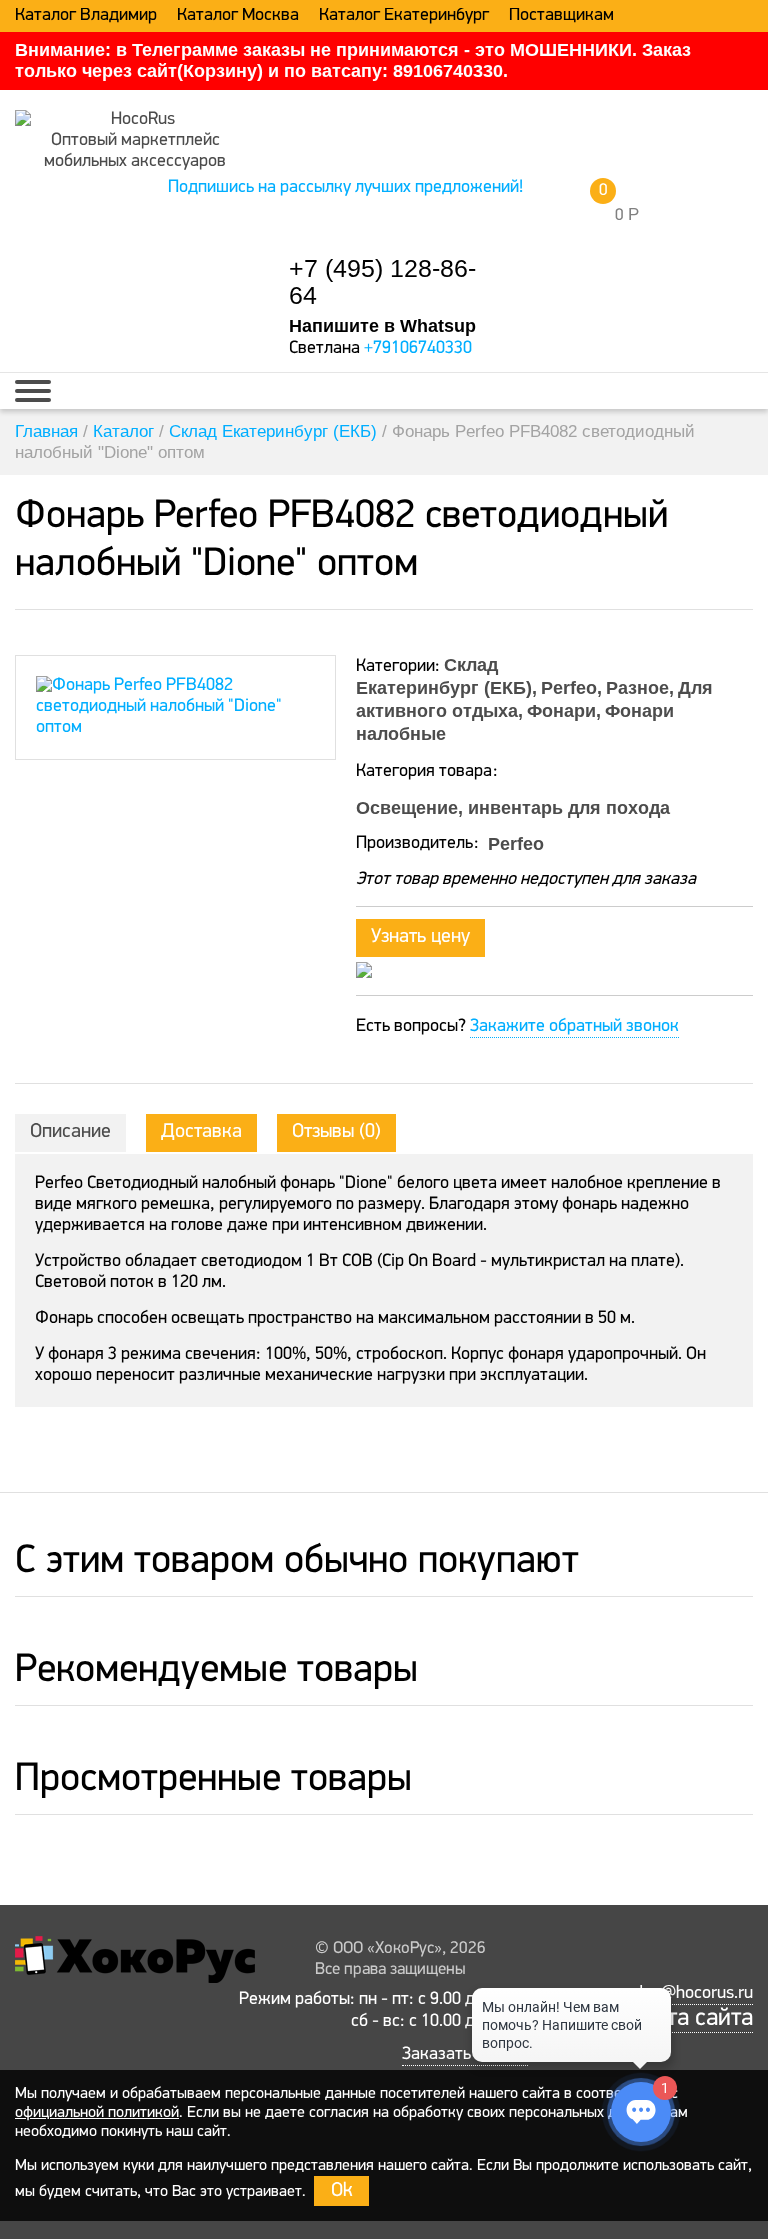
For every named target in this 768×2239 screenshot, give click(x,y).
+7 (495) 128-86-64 (382, 282)
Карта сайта (690, 2018)
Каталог (123, 431)
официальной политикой (97, 2113)
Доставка (201, 1132)
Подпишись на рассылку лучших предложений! (345, 188)
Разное (637, 688)
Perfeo (569, 688)
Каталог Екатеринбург (404, 16)
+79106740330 (418, 349)
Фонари (561, 711)
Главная (46, 431)
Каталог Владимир (86, 16)
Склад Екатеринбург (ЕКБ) (273, 431)
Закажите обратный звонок (574, 1027)
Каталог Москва (238, 16)
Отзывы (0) (336, 1132)
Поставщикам (561, 16)
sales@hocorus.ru (687, 1994)
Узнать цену (420, 937)
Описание (70, 1132)
